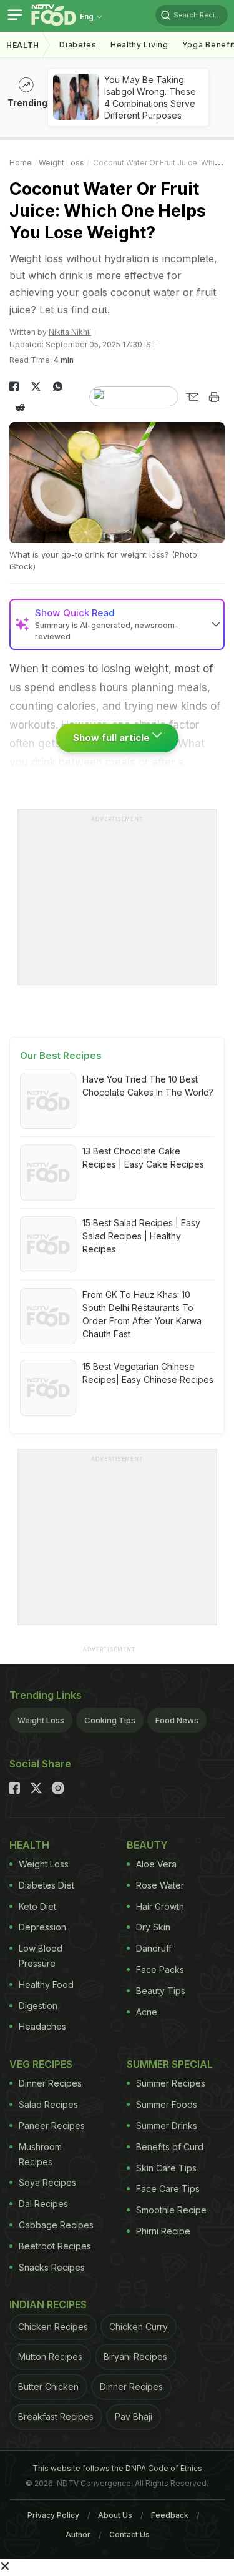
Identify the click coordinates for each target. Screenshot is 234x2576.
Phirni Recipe (163, 2231)
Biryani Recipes (135, 2357)
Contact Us (129, 2534)
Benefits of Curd (170, 2147)
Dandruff (154, 1948)
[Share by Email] (192, 397)
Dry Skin (153, 1927)
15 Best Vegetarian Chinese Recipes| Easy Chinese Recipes (148, 1373)
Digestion (38, 2006)
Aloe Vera (156, 1864)
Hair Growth (160, 1906)
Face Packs (160, 1969)
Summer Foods (167, 2104)
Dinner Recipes (50, 2083)
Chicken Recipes (53, 2327)
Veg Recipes (41, 2064)
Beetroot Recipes (55, 2246)
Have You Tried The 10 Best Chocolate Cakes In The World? (148, 1086)
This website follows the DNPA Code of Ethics (117, 2468)
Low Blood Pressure (41, 1956)
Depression (42, 1927)
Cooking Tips (110, 1720)
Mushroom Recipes (40, 2154)
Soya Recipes (47, 2182)
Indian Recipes (48, 2304)
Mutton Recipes (50, 2357)
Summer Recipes (171, 2083)
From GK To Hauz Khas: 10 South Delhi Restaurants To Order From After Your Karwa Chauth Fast (142, 1314)
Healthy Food (46, 1984)
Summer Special (170, 2064)
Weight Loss (61, 163)
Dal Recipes (43, 2204)
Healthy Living (139, 45)
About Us (115, 2515)
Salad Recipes (48, 2104)
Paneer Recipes (52, 2126)
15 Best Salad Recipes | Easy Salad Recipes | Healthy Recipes (141, 1236)
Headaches (42, 2026)
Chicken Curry (139, 2327)
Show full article (113, 738)
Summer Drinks (167, 2126)
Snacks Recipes (52, 2267)
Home (21, 163)
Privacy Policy (53, 2515)
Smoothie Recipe (171, 2210)
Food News (177, 1720)
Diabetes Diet (46, 1885)
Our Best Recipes (61, 1055)
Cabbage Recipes (56, 2225)
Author (78, 2534)
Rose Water (160, 1885)
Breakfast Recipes (56, 2416)
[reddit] (20, 408)
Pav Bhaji (134, 2416)
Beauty (147, 1845)
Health (23, 45)
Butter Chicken (48, 2387)
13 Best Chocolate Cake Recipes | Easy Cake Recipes (143, 1158)
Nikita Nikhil (70, 332)
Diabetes (78, 45)
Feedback (170, 2515)
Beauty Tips (161, 1991)
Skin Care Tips (166, 2168)
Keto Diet (37, 1906)
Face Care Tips (168, 2189)
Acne (147, 2012)
